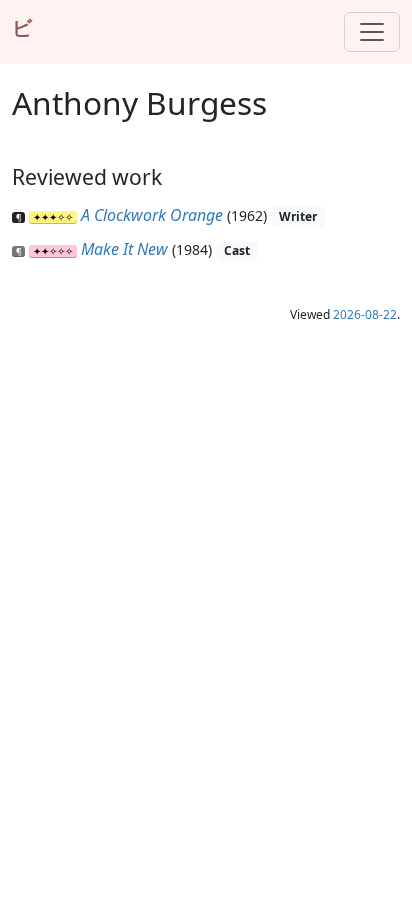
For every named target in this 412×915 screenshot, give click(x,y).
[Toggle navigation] (372, 32)
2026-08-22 (365, 314)
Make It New (124, 249)
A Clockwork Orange (152, 215)
